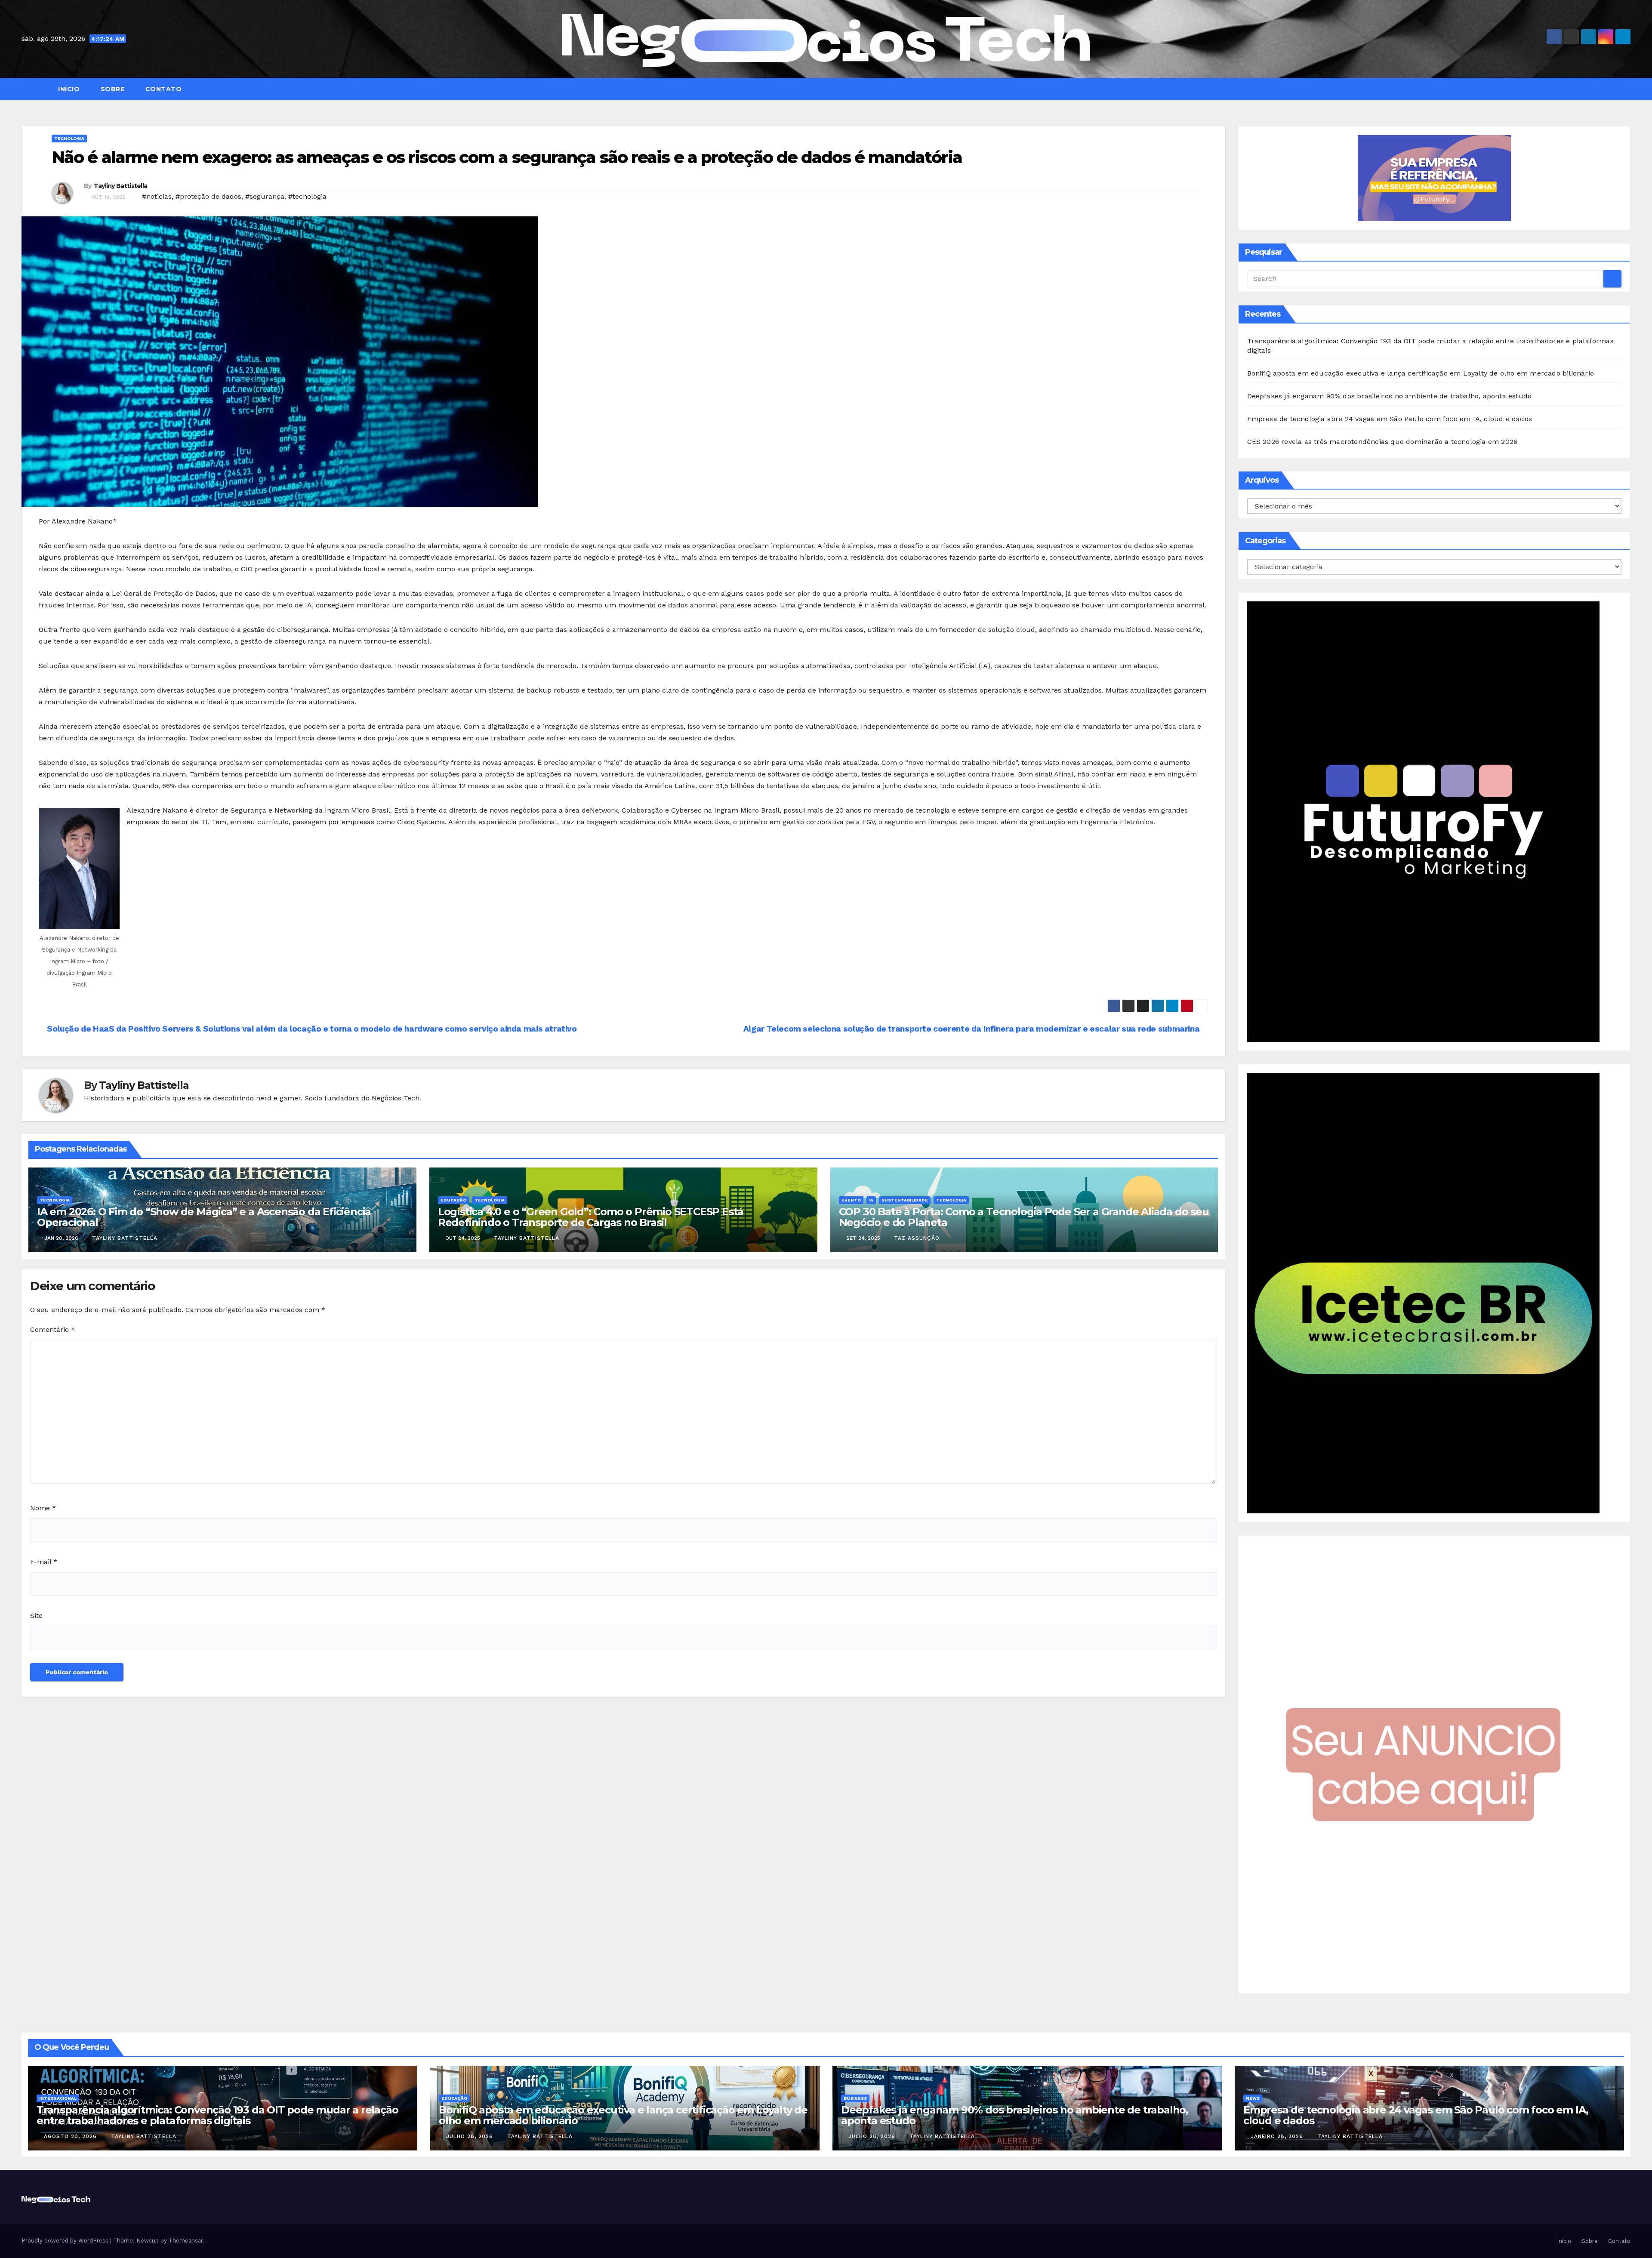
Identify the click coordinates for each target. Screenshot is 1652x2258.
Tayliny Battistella (121, 186)
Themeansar (186, 2241)
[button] (1628, 89)
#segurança (265, 196)
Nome (43, 1508)
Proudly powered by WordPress (66, 2241)
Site (36, 1616)
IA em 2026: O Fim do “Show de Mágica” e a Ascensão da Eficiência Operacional (204, 1217)
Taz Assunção (917, 1238)
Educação (453, 1200)
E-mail (44, 1562)
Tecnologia (69, 138)
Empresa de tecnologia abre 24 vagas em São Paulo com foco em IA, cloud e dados (1390, 419)
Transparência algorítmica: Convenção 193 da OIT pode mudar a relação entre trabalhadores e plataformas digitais (217, 2115)
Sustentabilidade (905, 1200)
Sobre (111, 89)
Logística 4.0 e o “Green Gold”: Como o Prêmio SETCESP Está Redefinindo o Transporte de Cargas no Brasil (591, 1217)
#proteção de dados (208, 196)
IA (871, 1200)
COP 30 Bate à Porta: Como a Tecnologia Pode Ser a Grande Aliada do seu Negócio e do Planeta (1024, 1217)
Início (68, 89)
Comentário (52, 1329)
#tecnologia (307, 196)
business (855, 2098)
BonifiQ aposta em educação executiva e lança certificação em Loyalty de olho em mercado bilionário (1421, 373)
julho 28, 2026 (471, 2136)
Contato (162, 89)
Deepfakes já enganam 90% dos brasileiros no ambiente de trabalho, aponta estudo (1390, 396)
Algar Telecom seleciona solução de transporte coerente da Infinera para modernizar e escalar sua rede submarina (972, 1029)
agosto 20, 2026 (71, 2136)
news (1253, 2098)
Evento (851, 1200)
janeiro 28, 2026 (1278, 2136)
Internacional (58, 2098)
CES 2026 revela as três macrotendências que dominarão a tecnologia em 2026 (1382, 442)
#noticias (157, 196)
